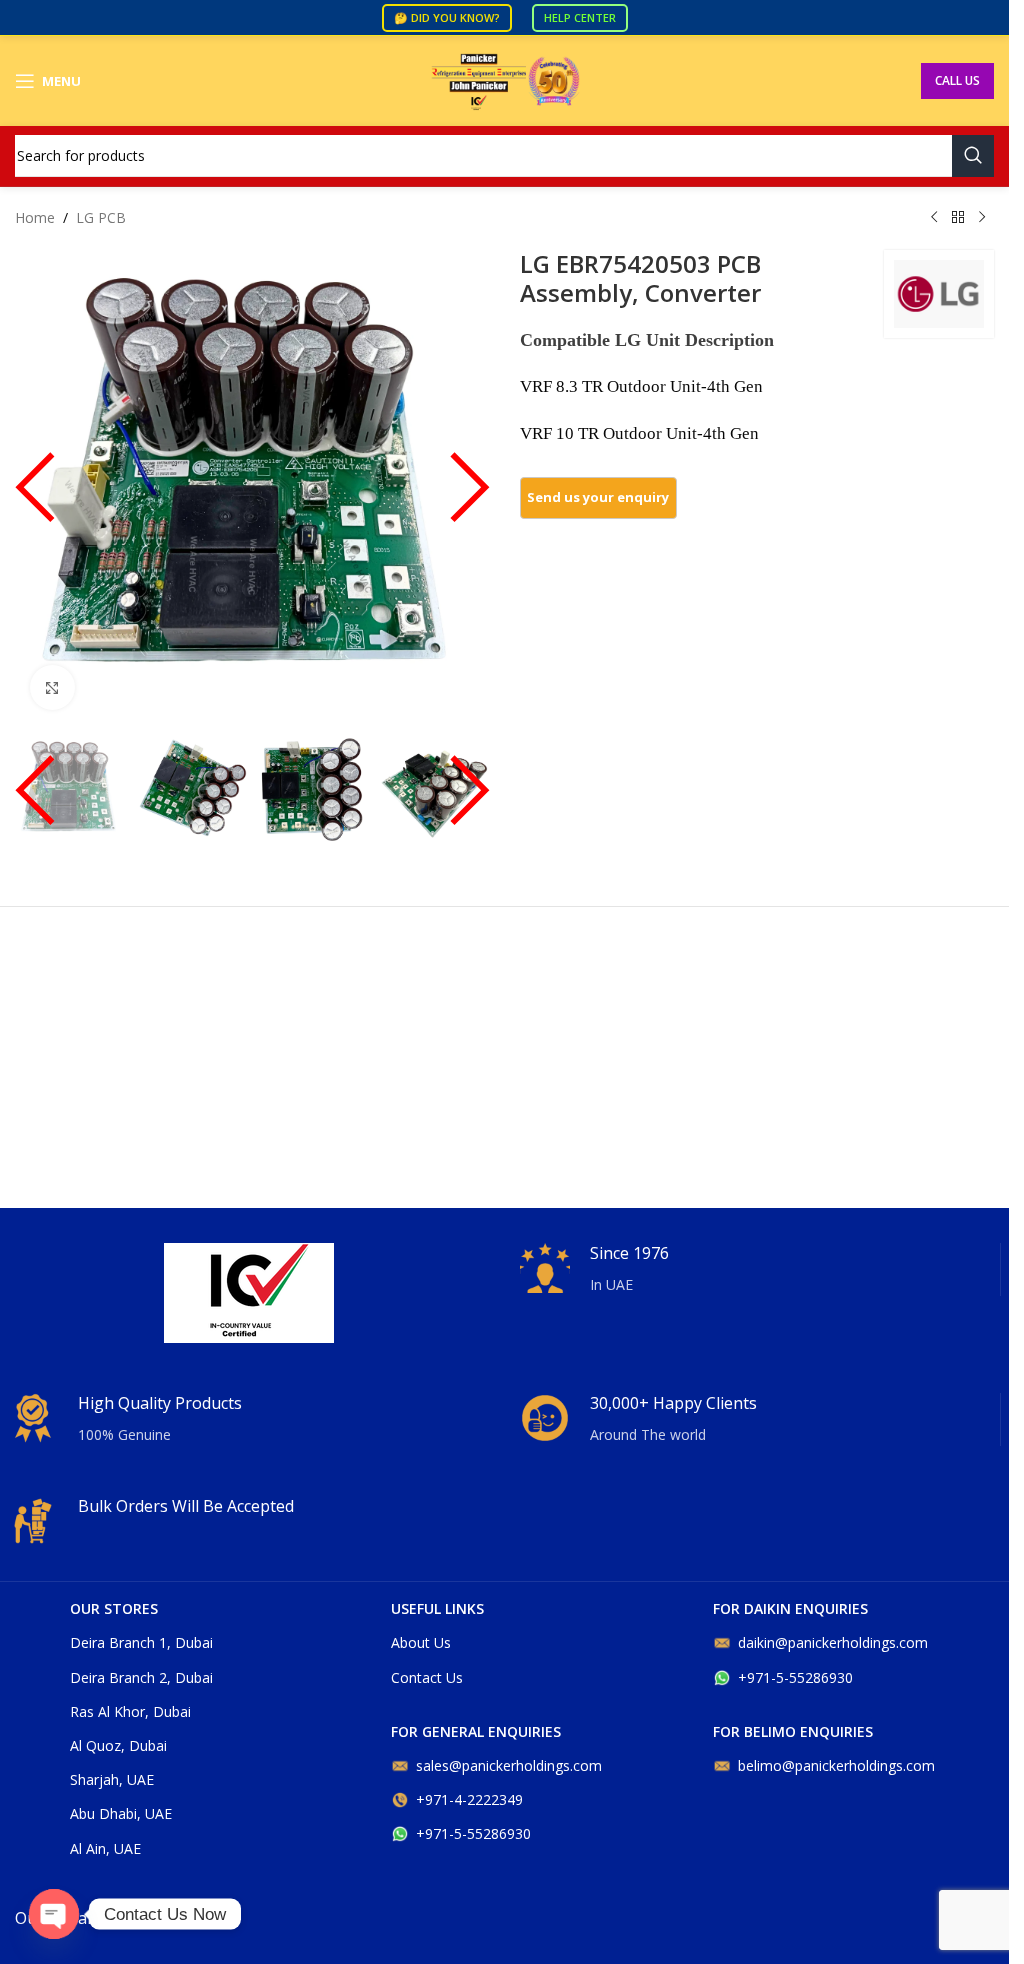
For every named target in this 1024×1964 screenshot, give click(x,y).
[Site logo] (505, 79)
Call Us (957, 80)
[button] (35, 497)
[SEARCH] (973, 156)
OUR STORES (114, 1608)
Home (35, 217)
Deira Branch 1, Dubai (141, 1642)
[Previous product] (934, 218)
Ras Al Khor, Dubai (130, 1711)
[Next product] (982, 218)
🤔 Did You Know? (447, 17)
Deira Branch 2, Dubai (141, 1677)
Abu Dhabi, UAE (121, 1813)
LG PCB (101, 217)
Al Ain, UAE (105, 1848)
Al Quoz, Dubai (118, 1745)
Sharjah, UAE (112, 1779)
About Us (421, 1642)
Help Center (580, 17)
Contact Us (427, 1677)
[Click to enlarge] (52, 687)
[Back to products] (958, 218)
